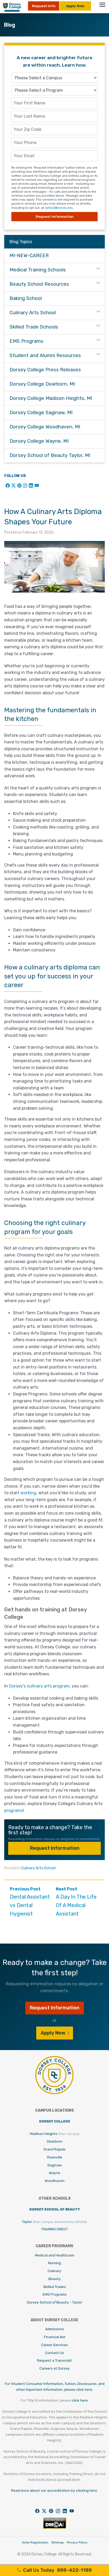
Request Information (55, 1848)
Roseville (55, 2157)
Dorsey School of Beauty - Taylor (55, 2302)
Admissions (55, 2329)
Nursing (54, 2263)
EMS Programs (26, 341)
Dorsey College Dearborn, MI (42, 384)
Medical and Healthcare (55, 2255)
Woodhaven (55, 2181)
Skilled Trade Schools (34, 327)
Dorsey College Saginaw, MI (41, 413)
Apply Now (75, 6)
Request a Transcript (54, 2360)
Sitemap (58, 2542)
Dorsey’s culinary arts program (39, 1686)
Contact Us (54, 2353)
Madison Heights (55, 2134)
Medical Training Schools (38, 270)
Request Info (44, 6)
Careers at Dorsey (55, 2368)
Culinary (54, 2271)
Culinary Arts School (38, 1868)
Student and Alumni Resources (45, 355)
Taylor (54, 2222)
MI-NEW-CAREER (29, 256)
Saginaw (55, 2165)
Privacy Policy (77, 2542)
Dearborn (55, 2141)
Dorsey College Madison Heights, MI (51, 398)
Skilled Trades (54, 2287)
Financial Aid (54, 2337)
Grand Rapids (54, 2149)
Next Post (76, 1902)
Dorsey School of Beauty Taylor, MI (50, 455)
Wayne (55, 2173)
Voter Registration (35, 2542)
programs (14, 1810)
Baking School (26, 298)
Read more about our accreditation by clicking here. (54, 2490)
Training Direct (54, 2229)
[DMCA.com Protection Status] (55, 2528)
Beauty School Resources (39, 284)
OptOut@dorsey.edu (59, 208)
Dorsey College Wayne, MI (39, 441)
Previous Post (30, 1902)
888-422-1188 (57, 2570)
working (28, 1493)
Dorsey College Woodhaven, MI (45, 427)
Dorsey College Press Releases (45, 370)
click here (80, 2400)
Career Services (54, 2345)
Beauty (55, 2279)
